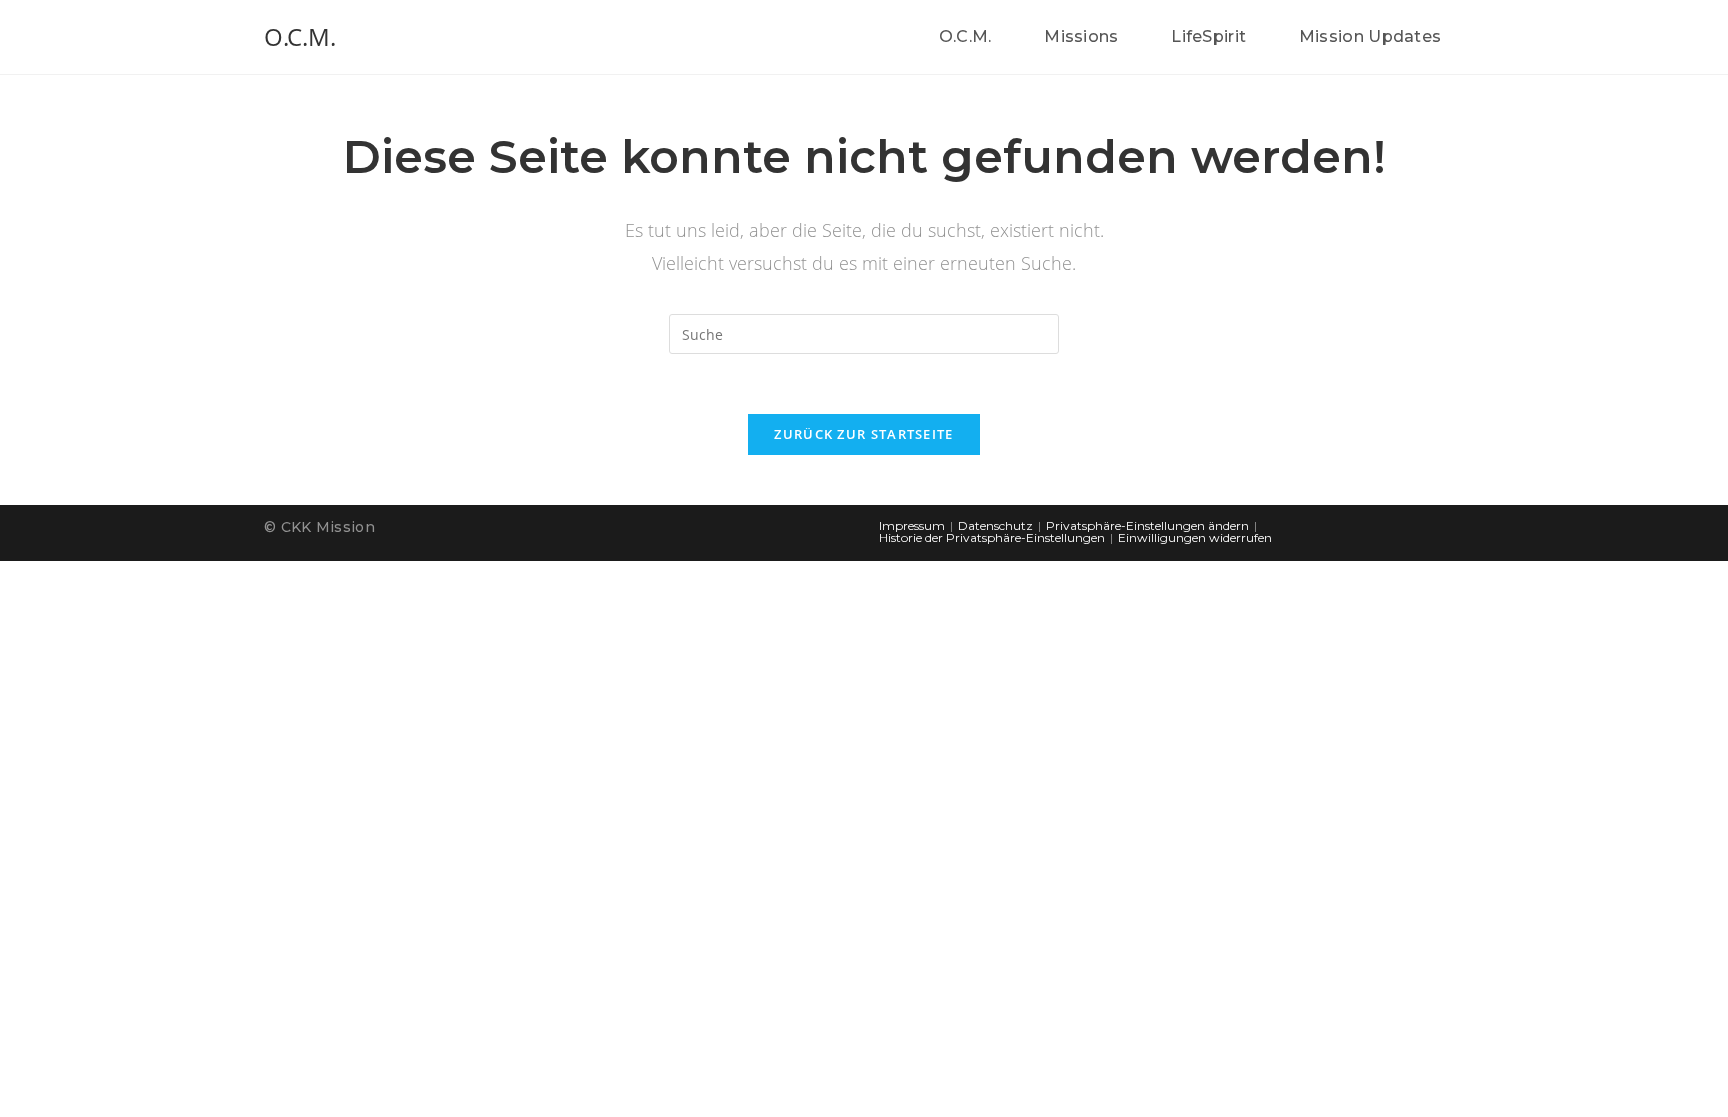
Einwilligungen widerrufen (1195, 537)
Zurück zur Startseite (863, 434)
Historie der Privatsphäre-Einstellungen (992, 537)
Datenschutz (995, 525)
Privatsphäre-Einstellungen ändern (1147, 525)
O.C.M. (300, 36)
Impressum (912, 525)
